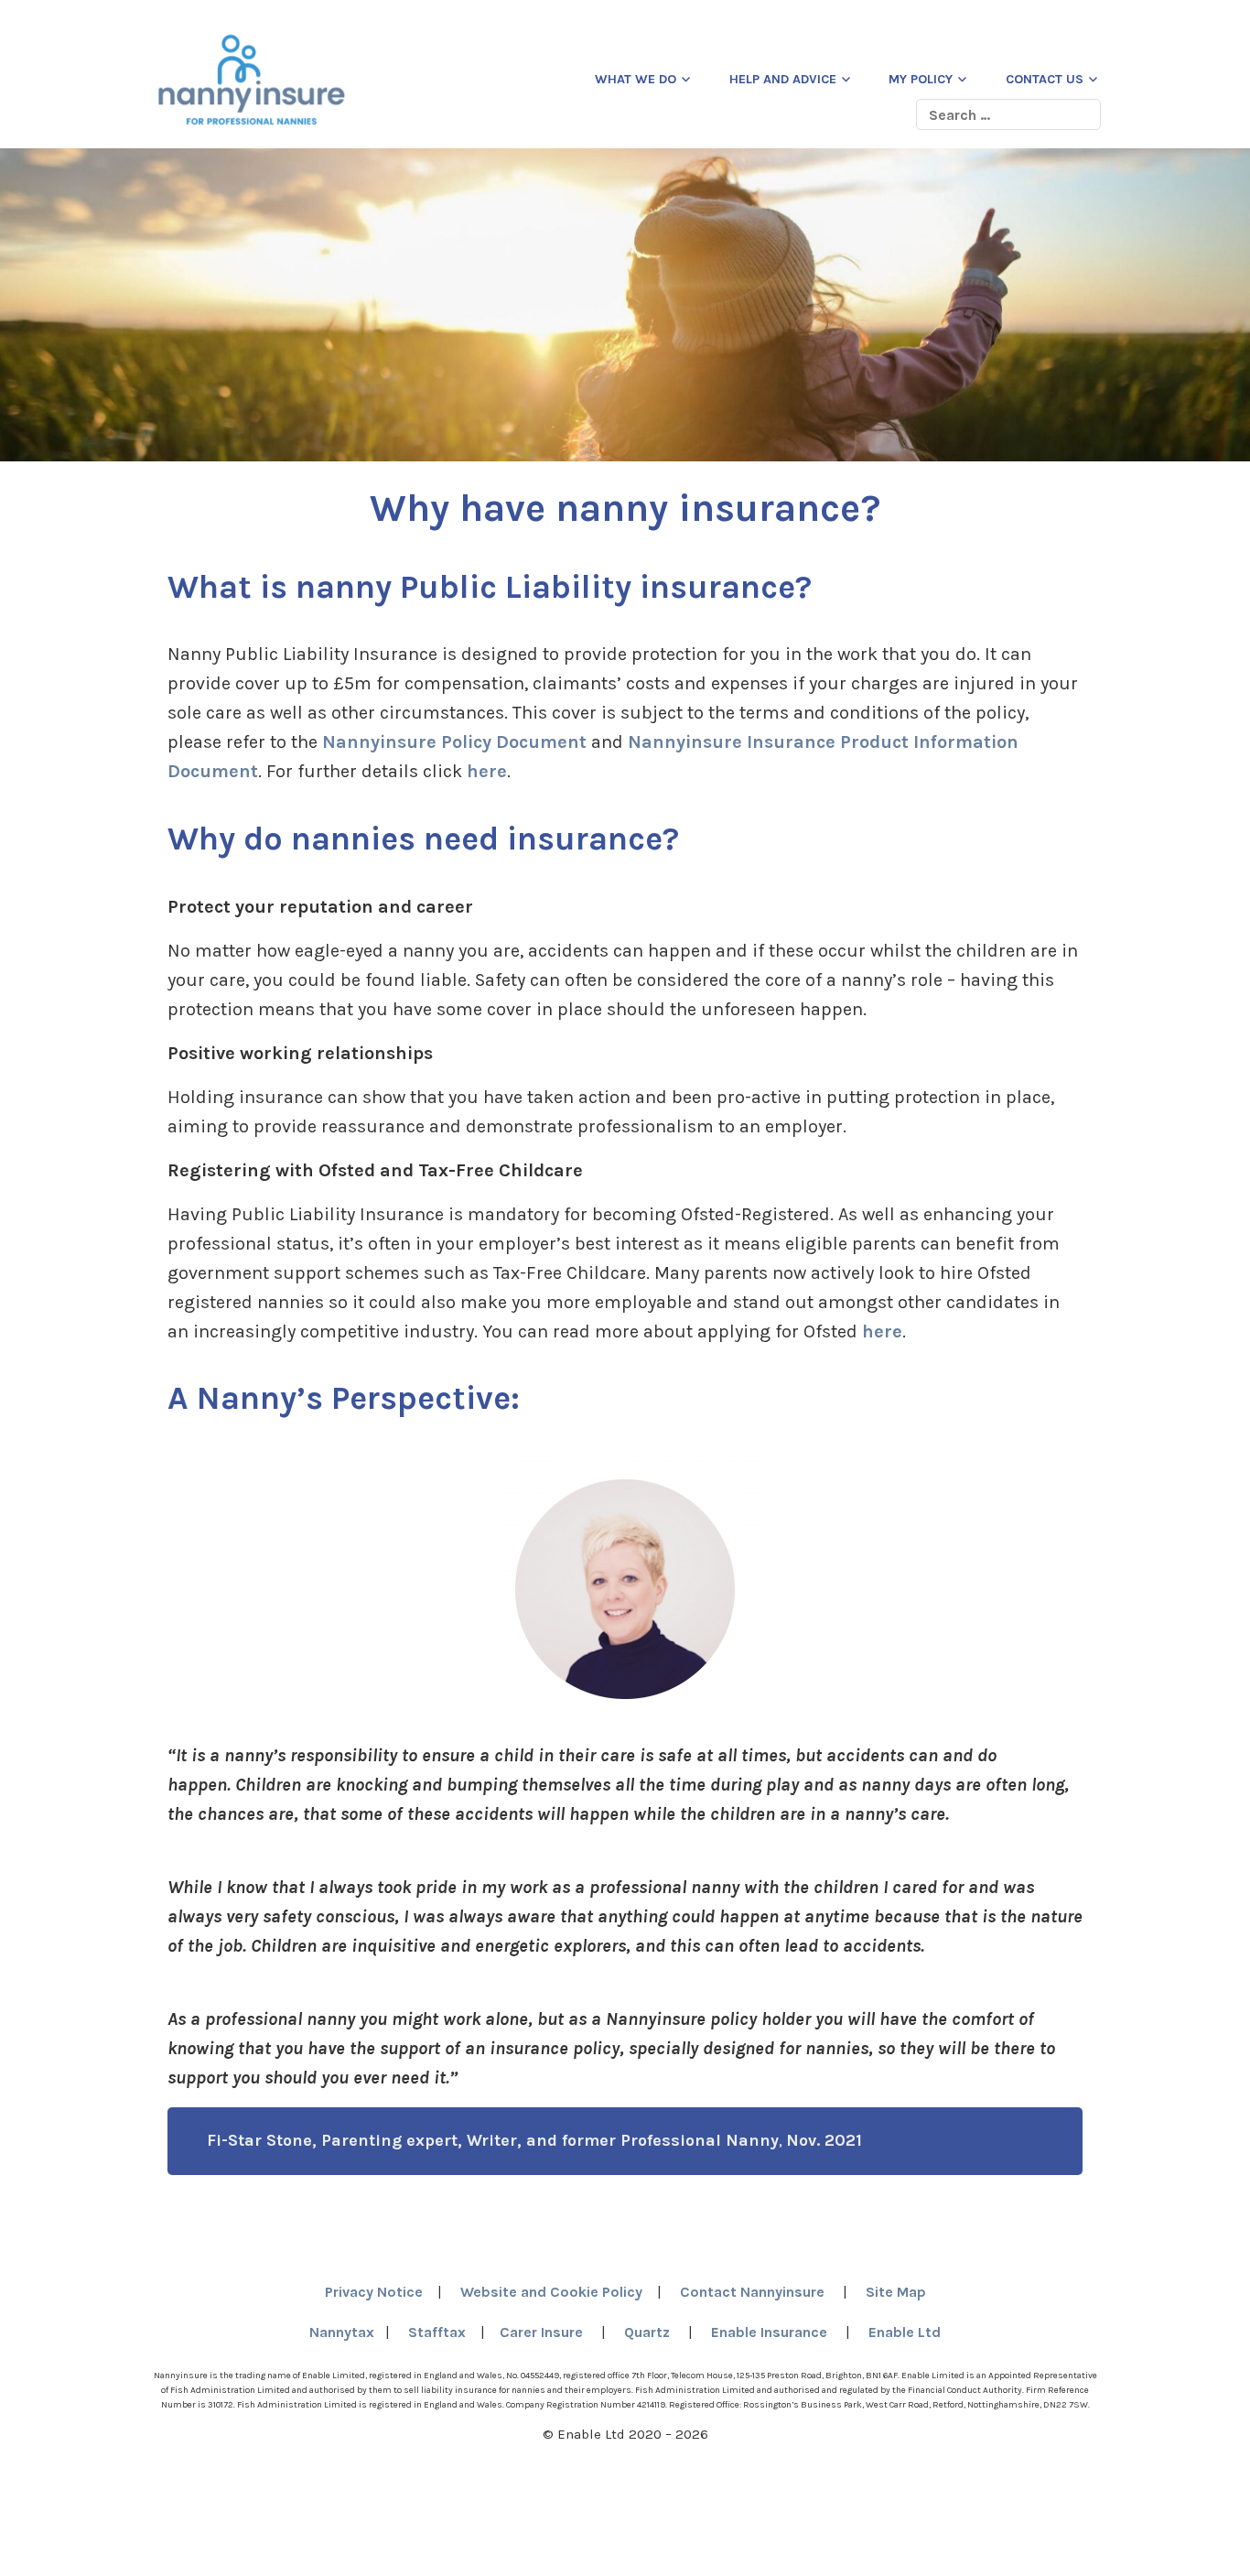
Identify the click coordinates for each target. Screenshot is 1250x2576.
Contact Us (1045, 79)
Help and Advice (783, 79)
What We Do (636, 79)
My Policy (921, 79)
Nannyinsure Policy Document (454, 742)
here (487, 771)
